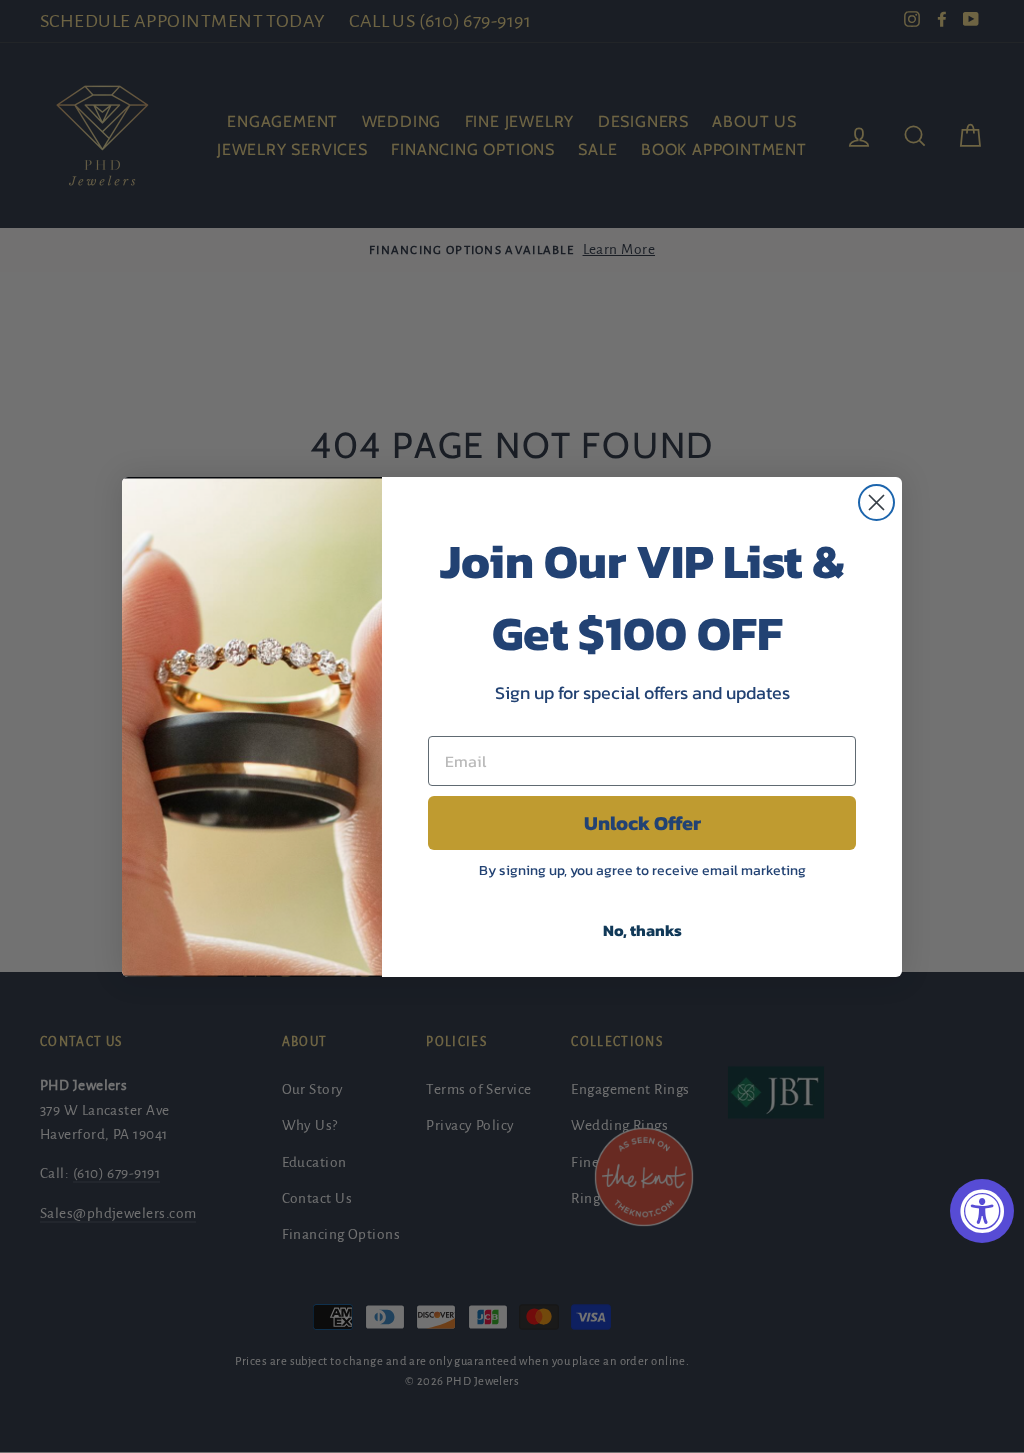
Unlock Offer (642, 823)
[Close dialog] (876, 502)
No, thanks (642, 930)
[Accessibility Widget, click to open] (982, 1211)
